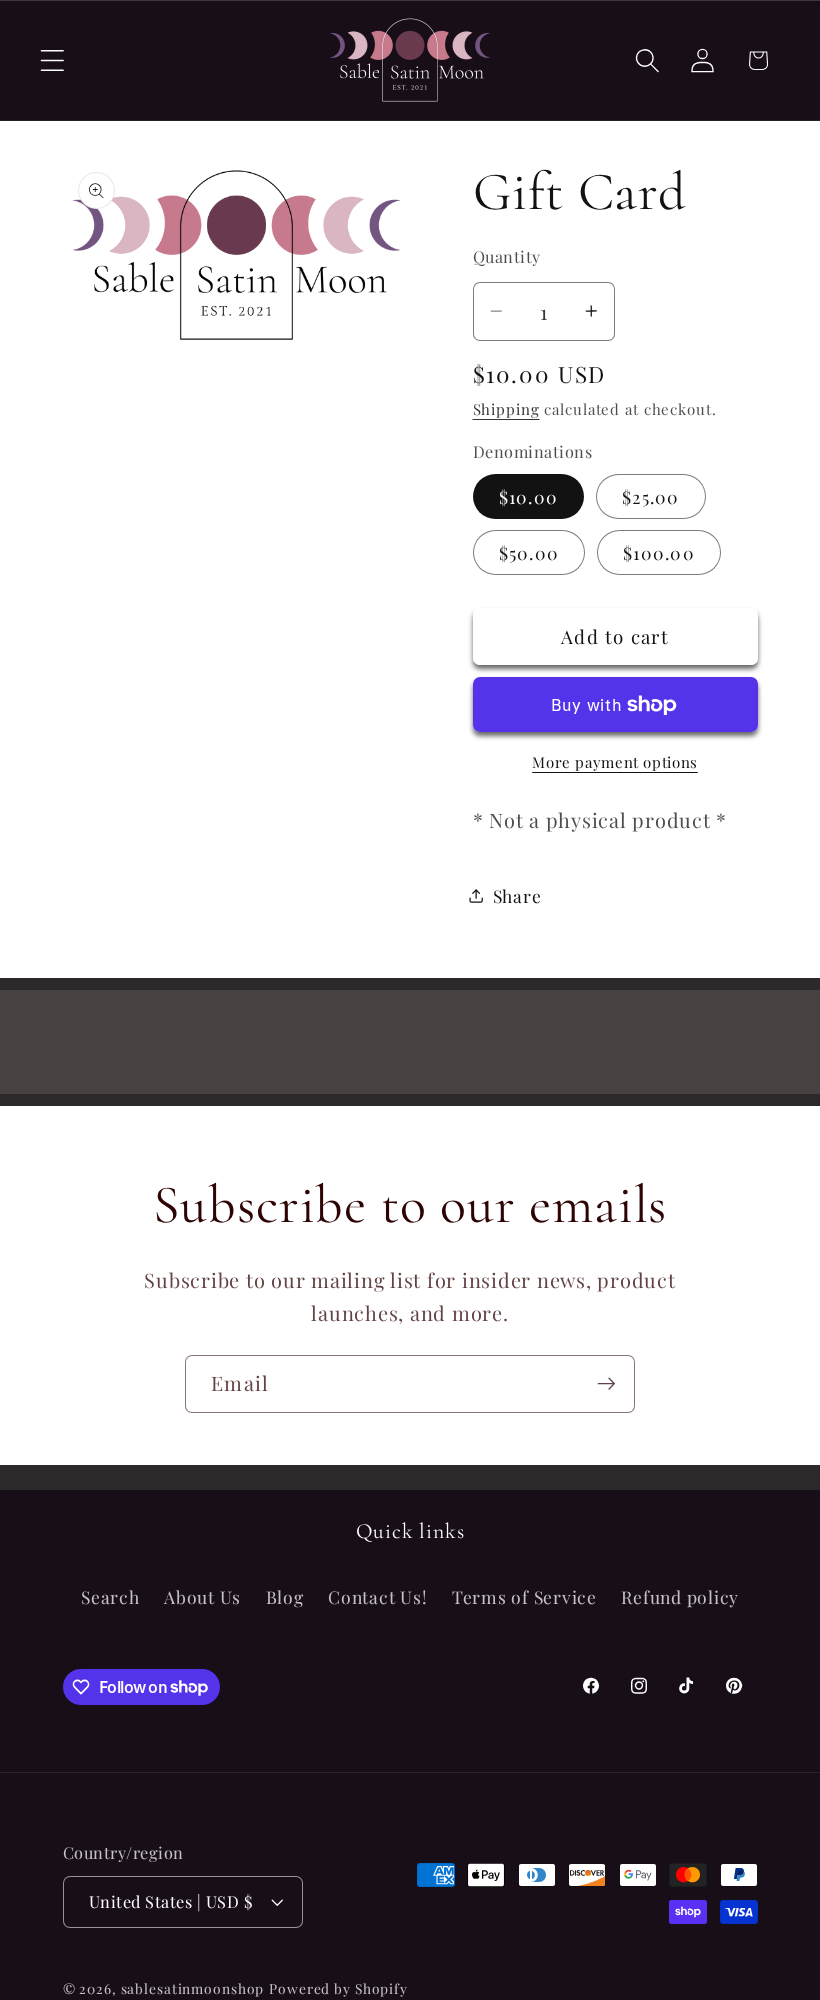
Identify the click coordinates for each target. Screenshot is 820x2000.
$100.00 (659, 552)
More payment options (615, 762)
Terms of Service (524, 1596)
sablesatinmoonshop (193, 1988)
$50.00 (529, 552)
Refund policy (680, 1596)
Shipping (506, 409)
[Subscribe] (606, 1384)
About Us (202, 1596)
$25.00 (651, 496)
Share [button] (517, 895)
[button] (52, 60)
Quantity (507, 256)
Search (110, 1596)
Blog (285, 1596)
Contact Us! (377, 1596)
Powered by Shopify (338, 1988)
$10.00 (529, 496)
